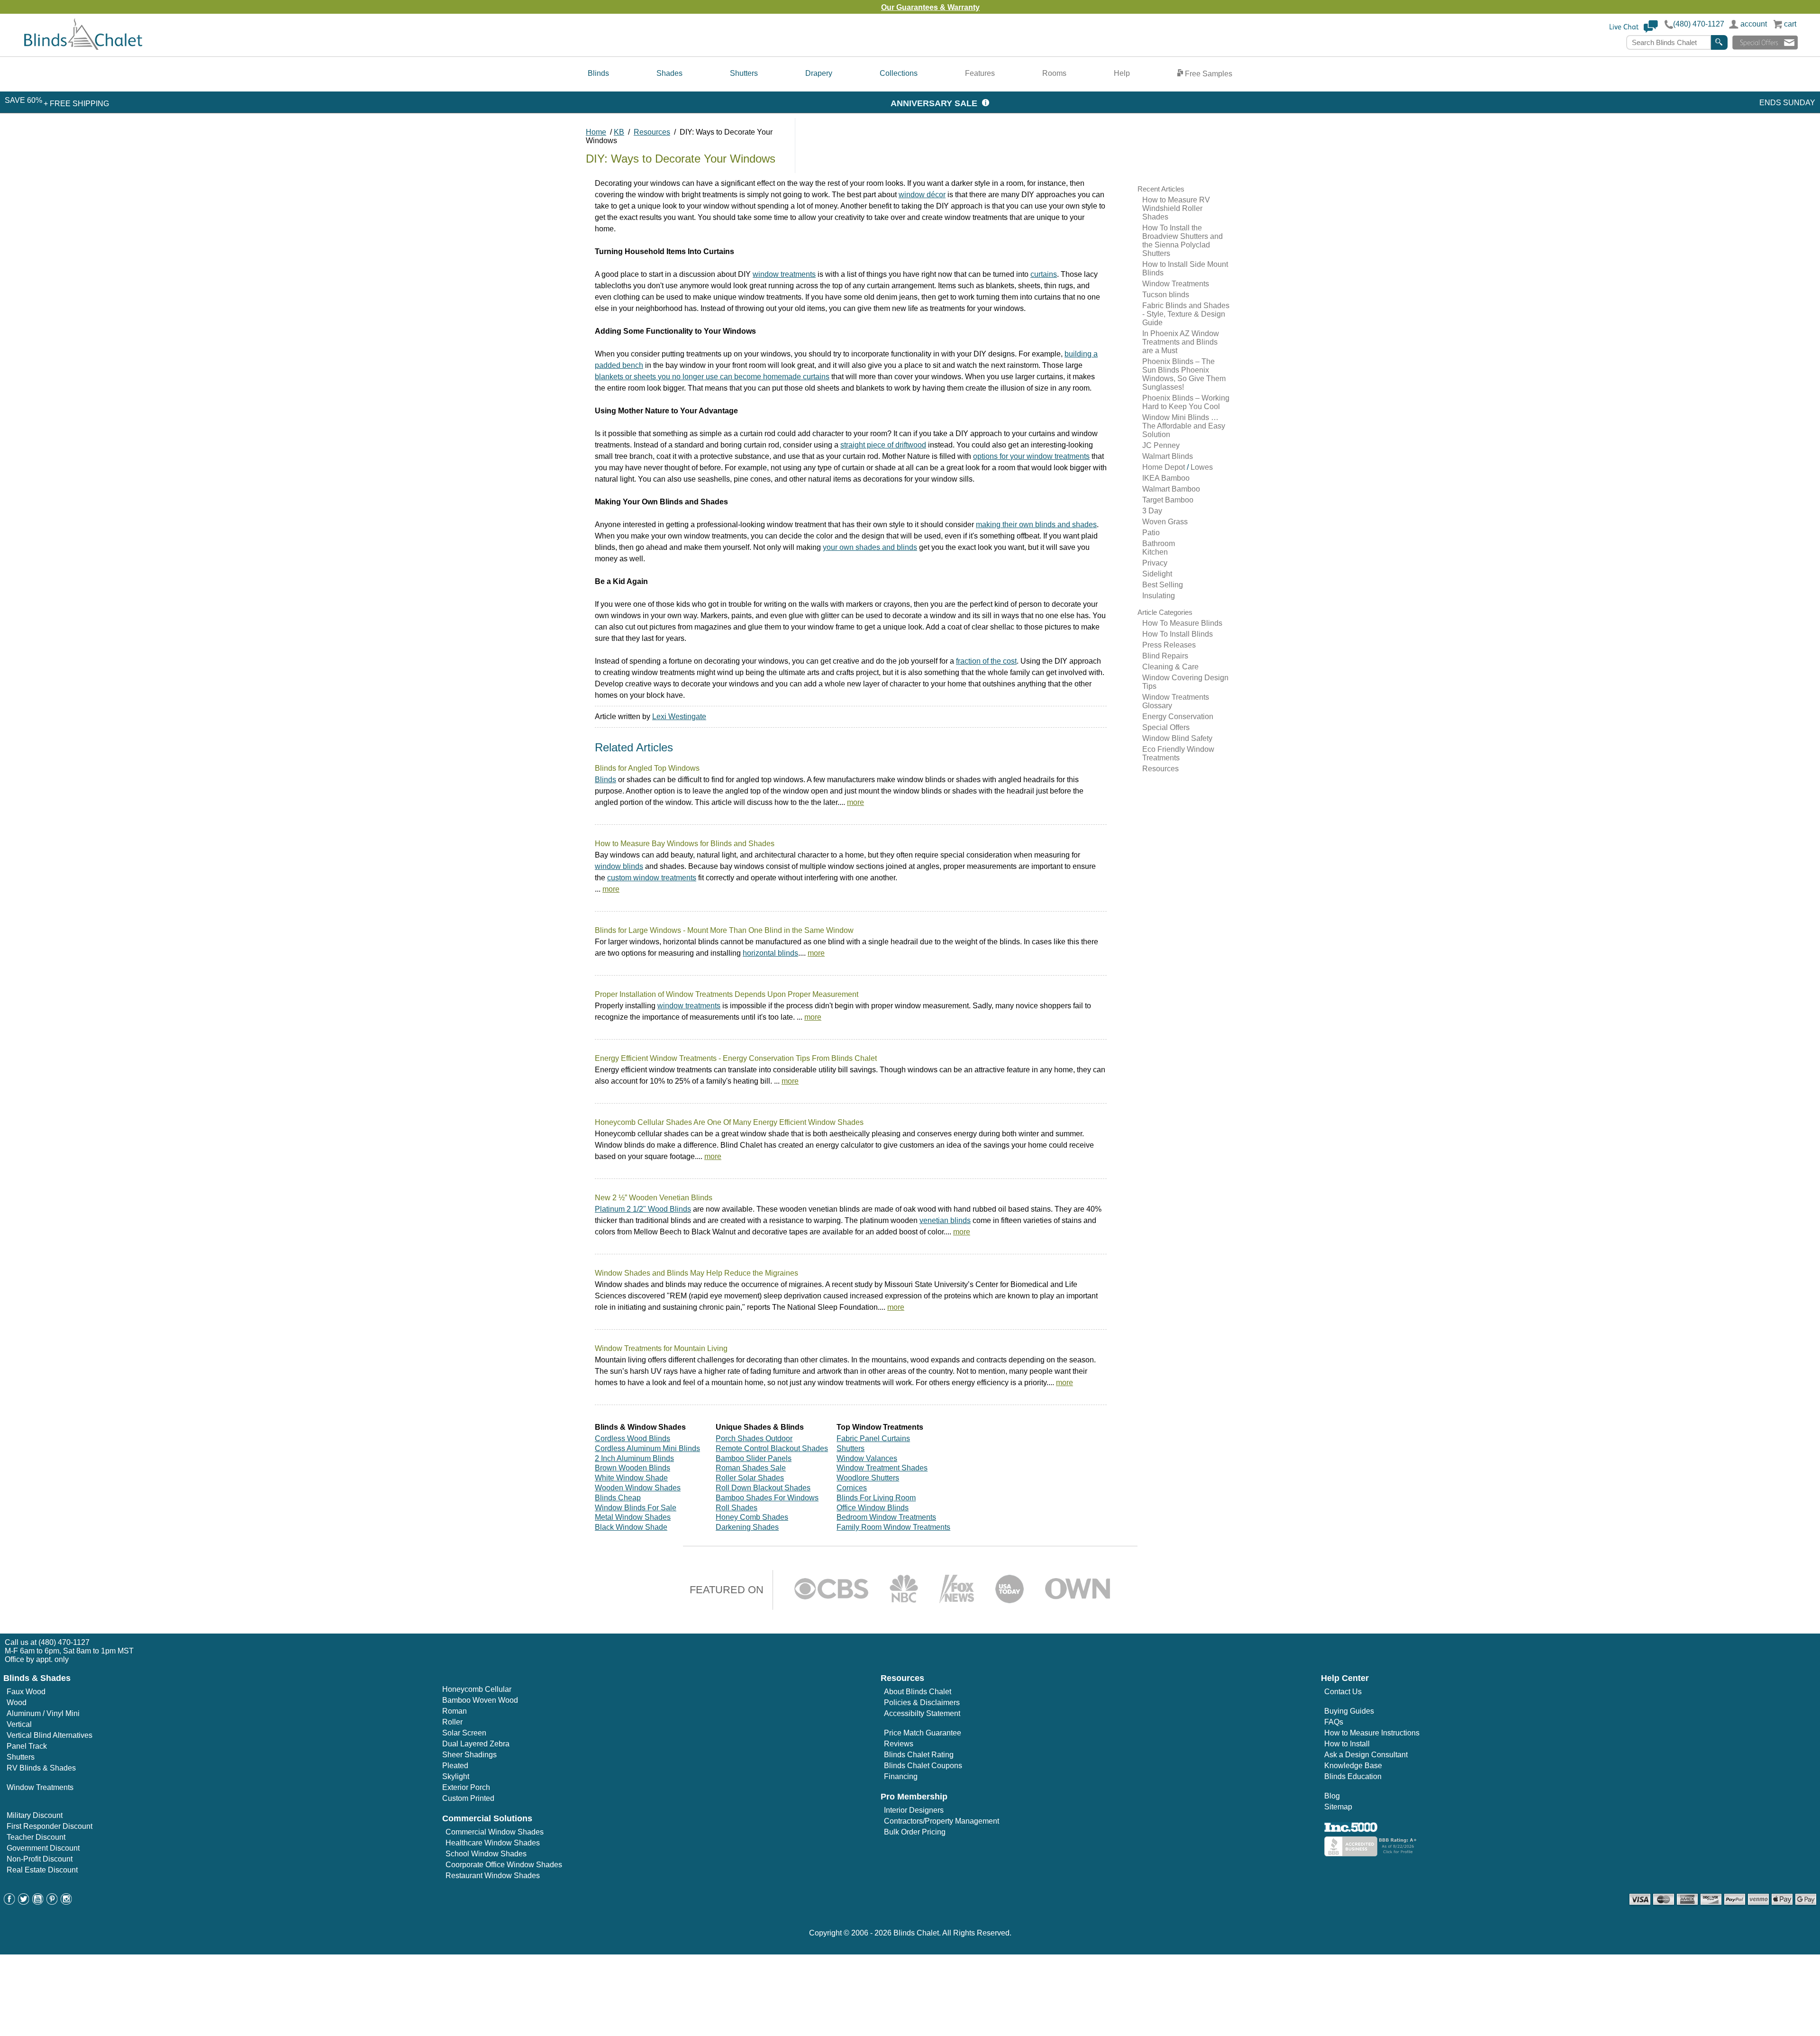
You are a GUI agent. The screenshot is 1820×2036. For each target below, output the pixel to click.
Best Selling (1163, 585)
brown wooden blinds (632, 1468)
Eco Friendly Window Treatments (1178, 753)
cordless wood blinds (632, 1438)
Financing (901, 1776)
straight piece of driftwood (883, 445)
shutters (851, 1448)
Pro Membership (914, 1797)
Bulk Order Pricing (915, 1832)
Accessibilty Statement (922, 1713)
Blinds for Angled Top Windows (647, 768)
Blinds (598, 73)
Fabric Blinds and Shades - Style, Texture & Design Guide (1186, 314)
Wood (17, 1703)
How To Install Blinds (1178, 634)
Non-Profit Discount (40, 1859)
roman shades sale (751, 1468)
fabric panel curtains (873, 1438)
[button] (1634, 31)
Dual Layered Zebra (476, 1744)
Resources (1160, 769)
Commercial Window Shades (495, 1832)
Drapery (819, 73)
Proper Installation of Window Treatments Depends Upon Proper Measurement (727, 994)
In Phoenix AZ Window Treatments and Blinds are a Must (1181, 342)
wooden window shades (638, 1488)
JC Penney (1161, 445)
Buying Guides (1349, 1711)
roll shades (737, 1508)
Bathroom (1159, 543)
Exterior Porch (466, 1787)
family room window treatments (893, 1527)
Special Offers (1166, 727)
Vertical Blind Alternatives (50, 1735)
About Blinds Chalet (918, 1692)
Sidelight (1157, 574)
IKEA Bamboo (1166, 478)
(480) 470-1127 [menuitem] (64, 1642)
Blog (1332, 1796)
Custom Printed (468, 1798)
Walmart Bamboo (1171, 489)
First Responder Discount (50, 1826)
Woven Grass (1165, 522)
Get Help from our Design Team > (983, 7)
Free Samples (1208, 74)
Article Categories (1165, 612)
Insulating (1159, 596)
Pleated (455, 1766)
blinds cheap (618, 1498)
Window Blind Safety (1177, 738)
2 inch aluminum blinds (634, 1458)
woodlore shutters (868, 1478)
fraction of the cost (986, 661)
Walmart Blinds (1168, 456)
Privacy (1155, 563)
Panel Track (27, 1746)
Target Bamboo (1168, 500)
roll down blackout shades (763, 1488)
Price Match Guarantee (923, 1733)
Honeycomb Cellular (477, 1689)
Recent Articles (1161, 189)
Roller (452, 1722)
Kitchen (1155, 552)
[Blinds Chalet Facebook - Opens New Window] (9, 1902)
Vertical (19, 1724)
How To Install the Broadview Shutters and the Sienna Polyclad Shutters (1183, 241)
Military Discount (35, 1815)
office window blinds (873, 1508)
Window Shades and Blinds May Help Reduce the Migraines (696, 1273)
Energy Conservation (1178, 717)
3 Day (1152, 511)
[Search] (1719, 42)
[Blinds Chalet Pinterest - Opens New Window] (52, 1902)
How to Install (1347, 1744)
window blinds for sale (636, 1508)
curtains (1044, 274)
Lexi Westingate (679, 717)
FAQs (1334, 1722)
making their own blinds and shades (1036, 525)
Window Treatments (1176, 284)
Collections (899, 73)
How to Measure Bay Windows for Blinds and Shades (685, 844)
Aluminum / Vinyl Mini (43, 1713)
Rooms (1054, 73)
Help (1122, 73)
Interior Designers (914, 1810)
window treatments (784, 274)
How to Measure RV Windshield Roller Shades (1176, 208)
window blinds (619, 866)
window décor (922, 195)
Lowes (1202, 467)
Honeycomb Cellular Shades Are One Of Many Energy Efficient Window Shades (729, 1122)
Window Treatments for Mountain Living (661, 1348)
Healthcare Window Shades (493, 1843)
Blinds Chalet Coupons (923, 1766)
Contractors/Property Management (942, 1821)
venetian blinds (945, 1220)
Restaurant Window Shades (493, 1876)
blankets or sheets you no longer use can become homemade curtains (712, 377)
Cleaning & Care (1170, 667)
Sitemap (1338, 1807)
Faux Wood (26, 1692)
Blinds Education (1353, 1776)
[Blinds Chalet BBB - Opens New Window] (1372, 1854)
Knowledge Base (1353, 1766)
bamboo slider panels (754, 1458)
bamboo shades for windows (767, 1498)
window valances (867, 1458)
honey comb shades (752, 1517)
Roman (455, 1711)
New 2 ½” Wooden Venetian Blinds (654, 1198)
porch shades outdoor (754, 1438)
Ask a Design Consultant (1366, 1755)
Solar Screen (464, 1733)
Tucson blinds (1166, 295)
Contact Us (1343, 1692)
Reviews (899, 1744)
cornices (852, 1488)
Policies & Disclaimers (922, 1703)
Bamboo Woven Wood (480, 1700)
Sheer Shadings (469, 1755)
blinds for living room (876, 1498)
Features (980, 73)
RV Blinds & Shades (41, 1768)
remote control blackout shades (772, 1448)
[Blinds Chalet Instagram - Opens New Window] (66, 1902)
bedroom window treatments (886, 1517)
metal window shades (633, 1517)
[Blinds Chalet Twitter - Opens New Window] (24, 1902)
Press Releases (1169, 645)
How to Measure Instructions (1372, 1733)
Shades (669, 73)
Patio (1151, 533)
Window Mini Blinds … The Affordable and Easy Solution (1184, 426)
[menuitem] (598, 74)
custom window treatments (652, 878)
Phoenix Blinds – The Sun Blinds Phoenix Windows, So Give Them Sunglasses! (1184, 374)
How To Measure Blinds (1182, 623)
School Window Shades (486, 1854)
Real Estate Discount (42, 1870)
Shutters (744, 73)
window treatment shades (882, 1468)
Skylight (456, 1776)
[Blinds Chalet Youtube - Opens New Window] (38, 1902)
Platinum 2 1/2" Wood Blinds (643, 1209)
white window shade (631, 1478)
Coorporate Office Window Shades (504, 1865)
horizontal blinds (770, 953)
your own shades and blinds (870, 547)
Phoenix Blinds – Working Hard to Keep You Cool (1186, 402)
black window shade (631, 1527)
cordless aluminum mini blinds (647, 1448)
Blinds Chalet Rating (919, 1755)
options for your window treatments (1031, 456)
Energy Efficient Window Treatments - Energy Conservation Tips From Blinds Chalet (736, 1058)
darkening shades (747, 1527)
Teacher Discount (36, 1837)
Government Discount (43, 1848)
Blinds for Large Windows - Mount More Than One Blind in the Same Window (724, 930)
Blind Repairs (1165, 656)
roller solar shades (750, 1478)
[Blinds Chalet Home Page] (83, 48)
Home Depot (1165, 467)
